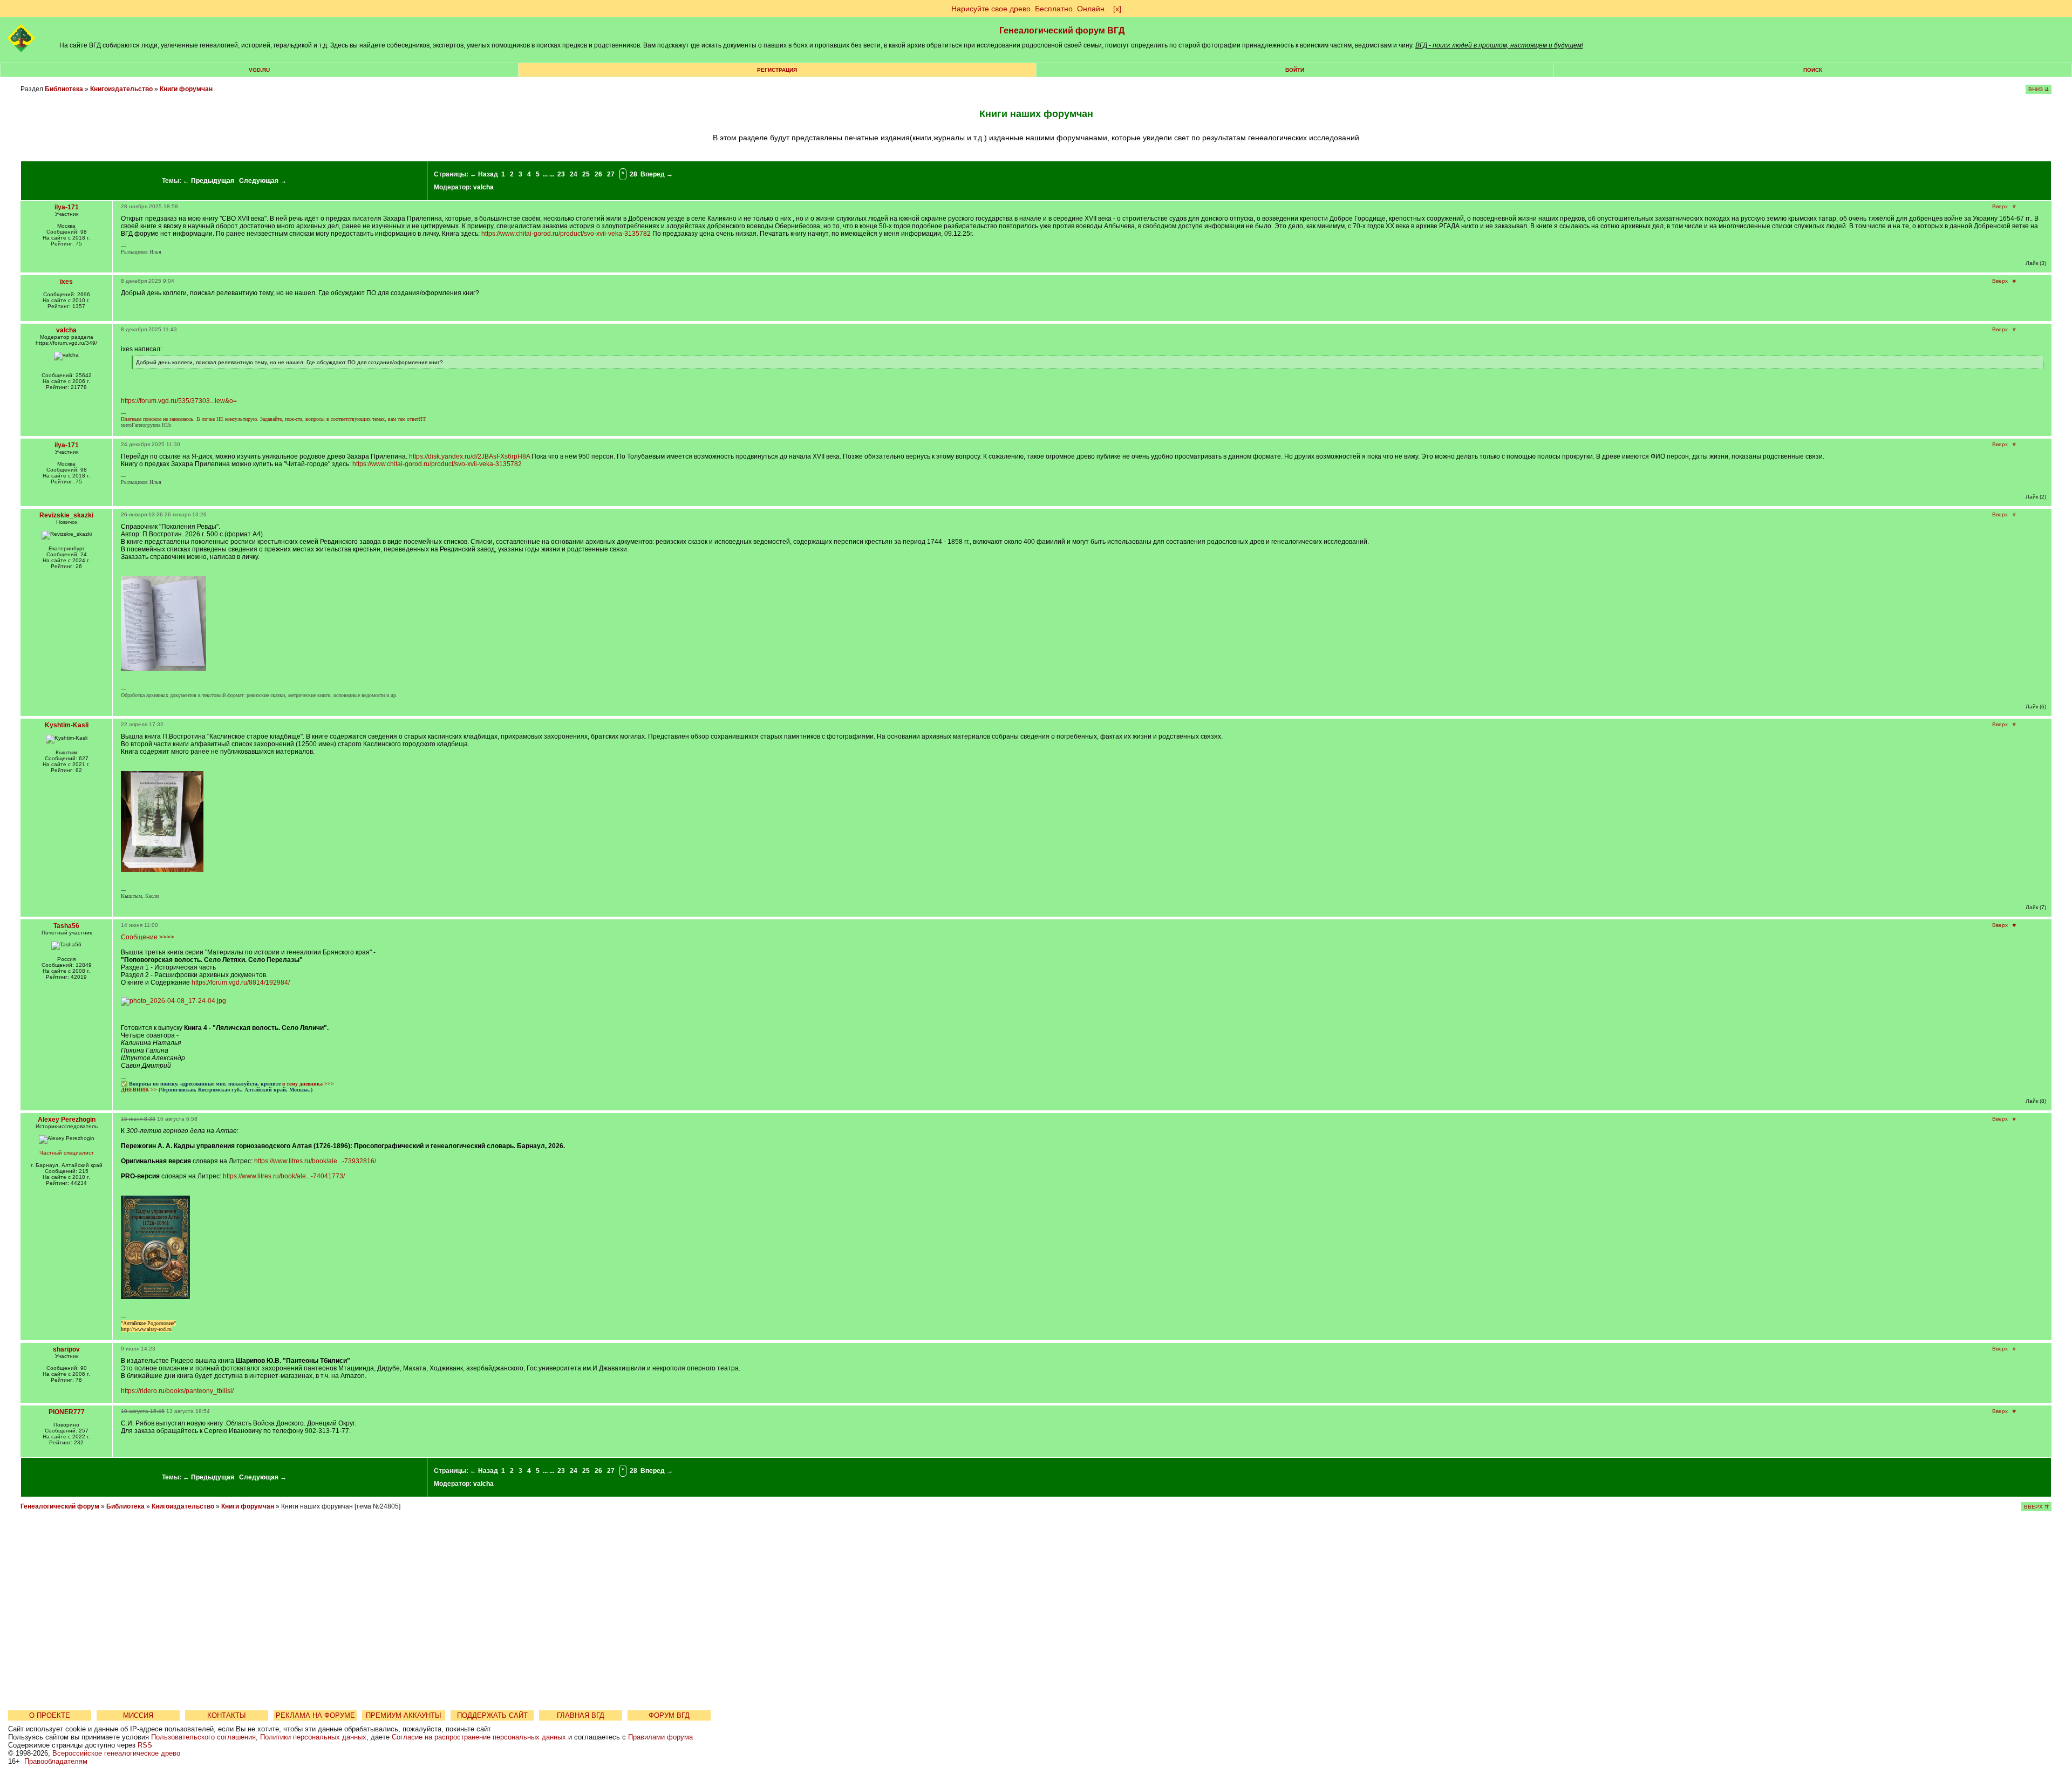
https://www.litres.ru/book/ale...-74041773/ (284, 1176)
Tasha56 (66, 926)
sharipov (66, 1349)
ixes (66, 282)
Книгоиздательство (121, 89)
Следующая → (263, 181)
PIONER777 (67, 1412)
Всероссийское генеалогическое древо (116, 1753)
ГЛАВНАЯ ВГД (581, 1715)
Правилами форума (660, 1737)
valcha (483, 187)
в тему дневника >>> (308, 1084)
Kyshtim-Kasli (67, 725)
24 (574, 174)
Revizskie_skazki (66, 515)
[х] (1117, 9)
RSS (145, 1745)
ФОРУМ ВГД (669, 1715)
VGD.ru (259, 70)
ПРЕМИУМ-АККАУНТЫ (404, 1715)
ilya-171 (67, 207)
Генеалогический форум (60, 1506)
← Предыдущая (209, 181)
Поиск (1813, 70)
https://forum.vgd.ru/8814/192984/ (241, 982)
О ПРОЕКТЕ (50, 1715)
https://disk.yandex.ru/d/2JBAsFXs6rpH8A (469, 456)
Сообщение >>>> (148, 937)
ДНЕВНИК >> (139, 1090)
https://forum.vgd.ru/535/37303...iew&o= (179, 401)
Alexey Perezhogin (67, 1120)
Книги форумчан (186, 89)
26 (598, 174)
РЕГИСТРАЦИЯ (777, 70)
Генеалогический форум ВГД (1062, 30)
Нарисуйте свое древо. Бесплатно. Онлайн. (1029, 9)
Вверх (2000, 206)
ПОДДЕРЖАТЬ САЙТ (492, 1715)
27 (611, 174)
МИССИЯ (138, 1715)
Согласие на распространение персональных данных (479, 1737)
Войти (1295, 70)
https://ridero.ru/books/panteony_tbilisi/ (177, 1391)
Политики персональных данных (313, 1737)
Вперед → (657, 174)
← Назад (484, 174)
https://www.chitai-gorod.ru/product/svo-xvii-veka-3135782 (566, 234)
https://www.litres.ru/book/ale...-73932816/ (315, 1161)
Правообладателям (56, 1761)
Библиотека (64, 89)
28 (633, 174)
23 (561, 174)
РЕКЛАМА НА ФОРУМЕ (315, 1715)
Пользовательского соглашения (203, 1737)
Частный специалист (67, 1153)
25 (586, 174)
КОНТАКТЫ (227, 1715)
